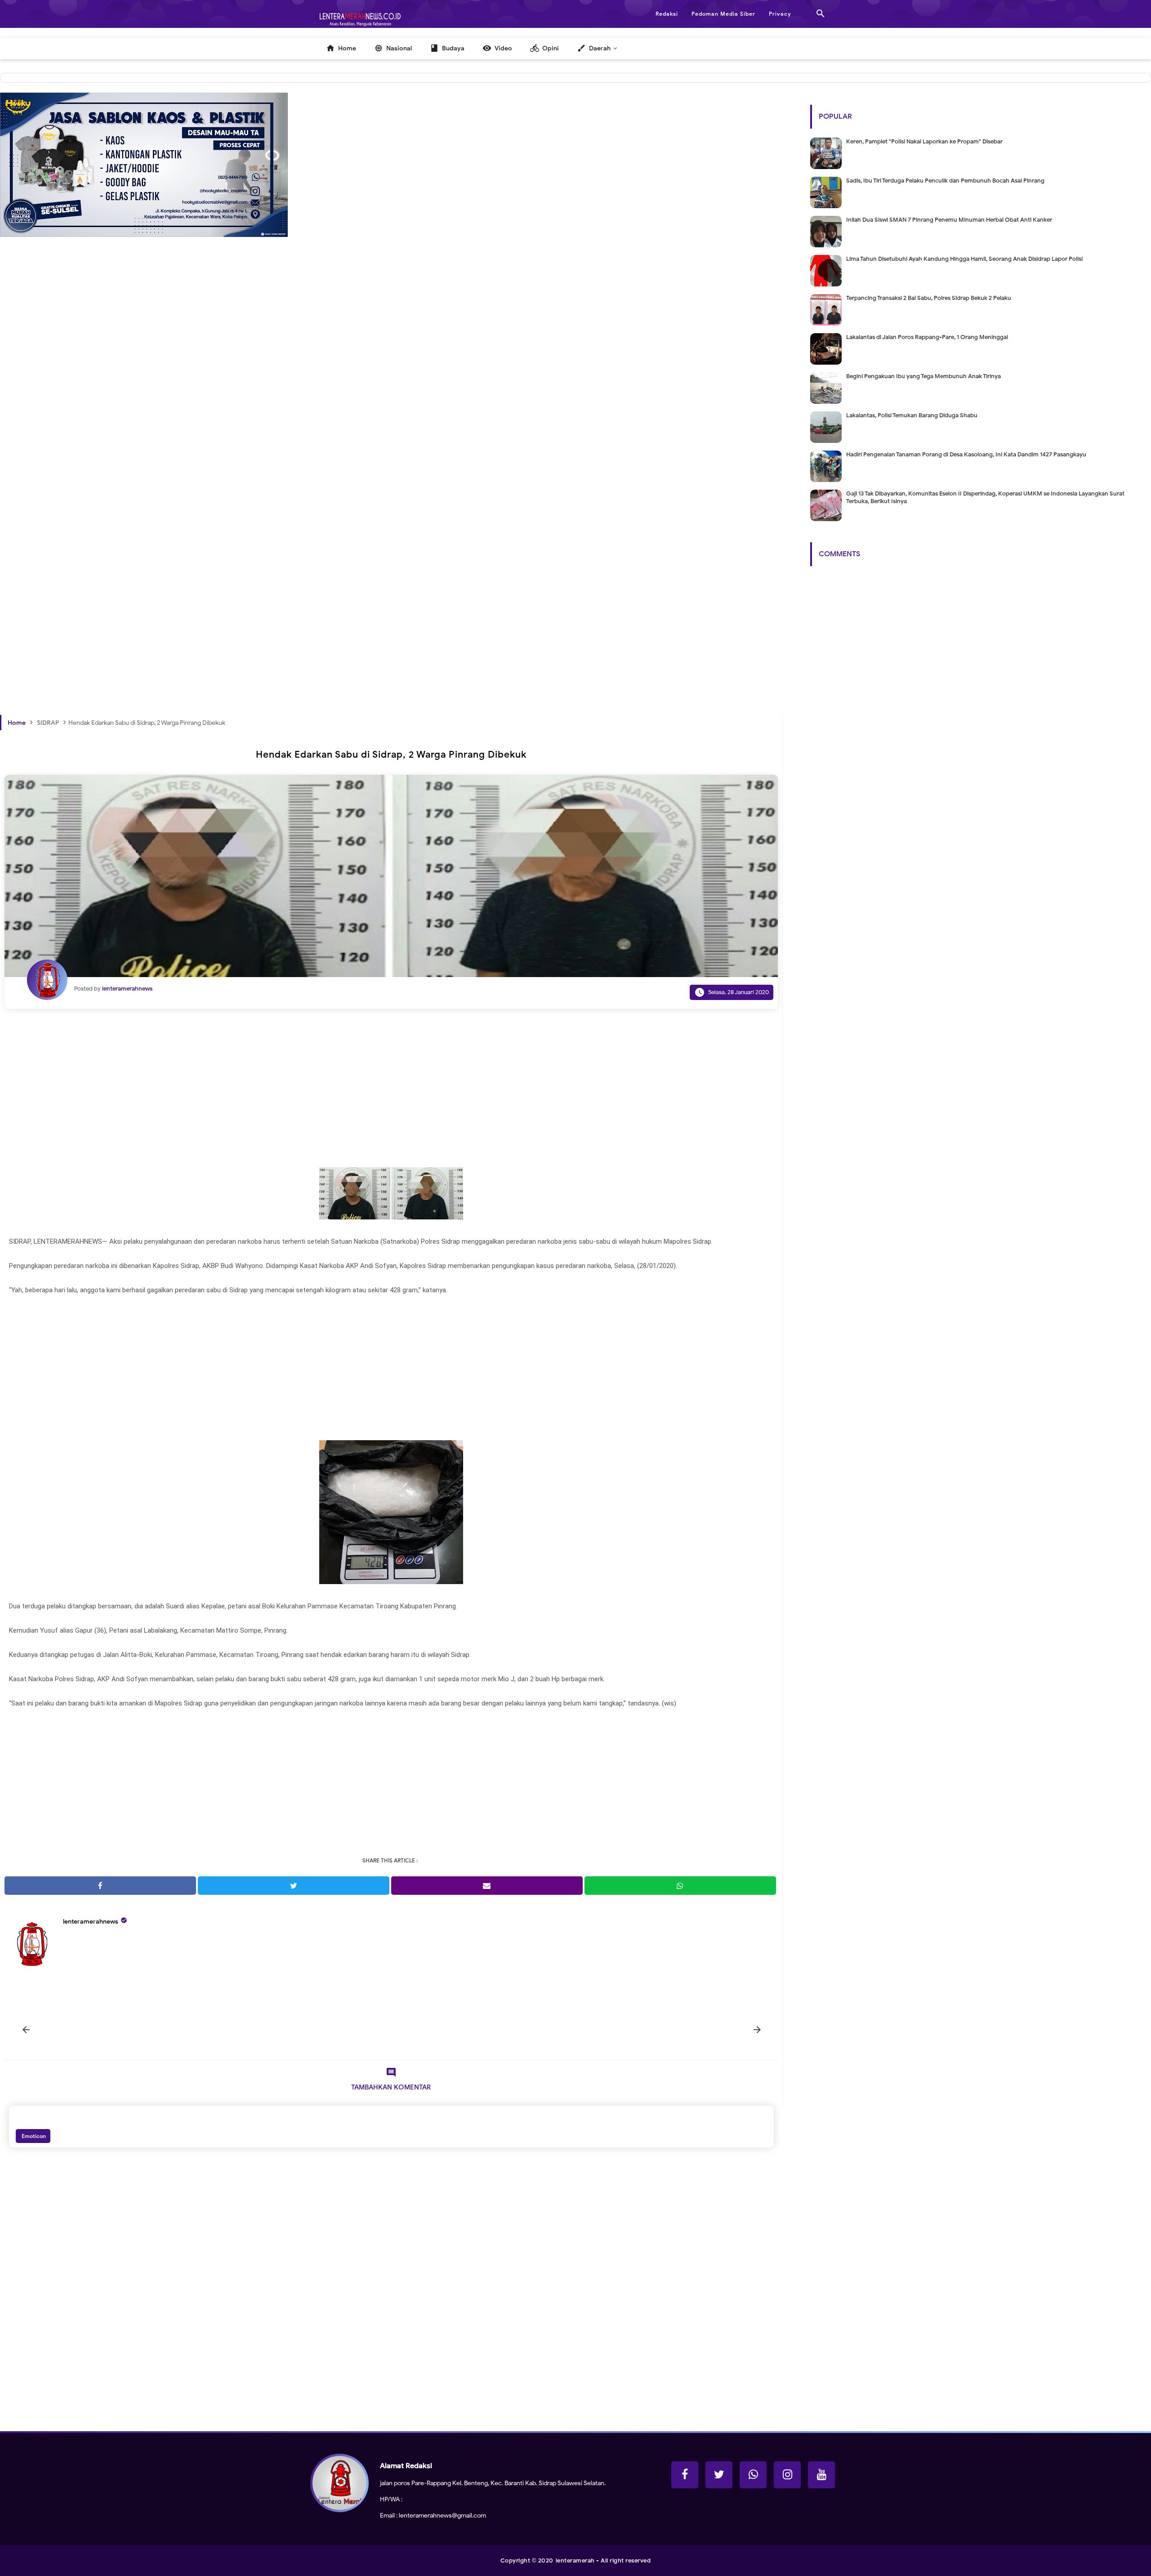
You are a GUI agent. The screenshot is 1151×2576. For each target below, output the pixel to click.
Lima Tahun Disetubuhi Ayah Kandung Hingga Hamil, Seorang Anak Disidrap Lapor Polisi (964, 259)
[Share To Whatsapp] (680, 1886)
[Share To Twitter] (294, 1886)
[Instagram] (787, 2475)
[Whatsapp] (753, 2475)
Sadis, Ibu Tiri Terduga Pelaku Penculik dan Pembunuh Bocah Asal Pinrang (945, 181)
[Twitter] (719, 2475)
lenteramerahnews (91, 1922)
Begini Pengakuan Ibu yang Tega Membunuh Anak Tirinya (923, 376)
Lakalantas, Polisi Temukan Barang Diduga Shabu (912, 415)
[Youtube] (821, 2475)
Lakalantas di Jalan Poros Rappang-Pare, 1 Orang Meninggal (927, 337)
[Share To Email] (487, 1886)
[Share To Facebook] (100, 1886)
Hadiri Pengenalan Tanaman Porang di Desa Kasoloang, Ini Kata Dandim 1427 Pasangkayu (966, 454)
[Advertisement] (270, 413)
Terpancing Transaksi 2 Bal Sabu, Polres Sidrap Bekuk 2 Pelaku (929, 298)
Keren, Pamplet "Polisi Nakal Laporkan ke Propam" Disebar (924, 141)
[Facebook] (685, 2475)
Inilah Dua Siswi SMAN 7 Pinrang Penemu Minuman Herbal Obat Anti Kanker (949, 220)
